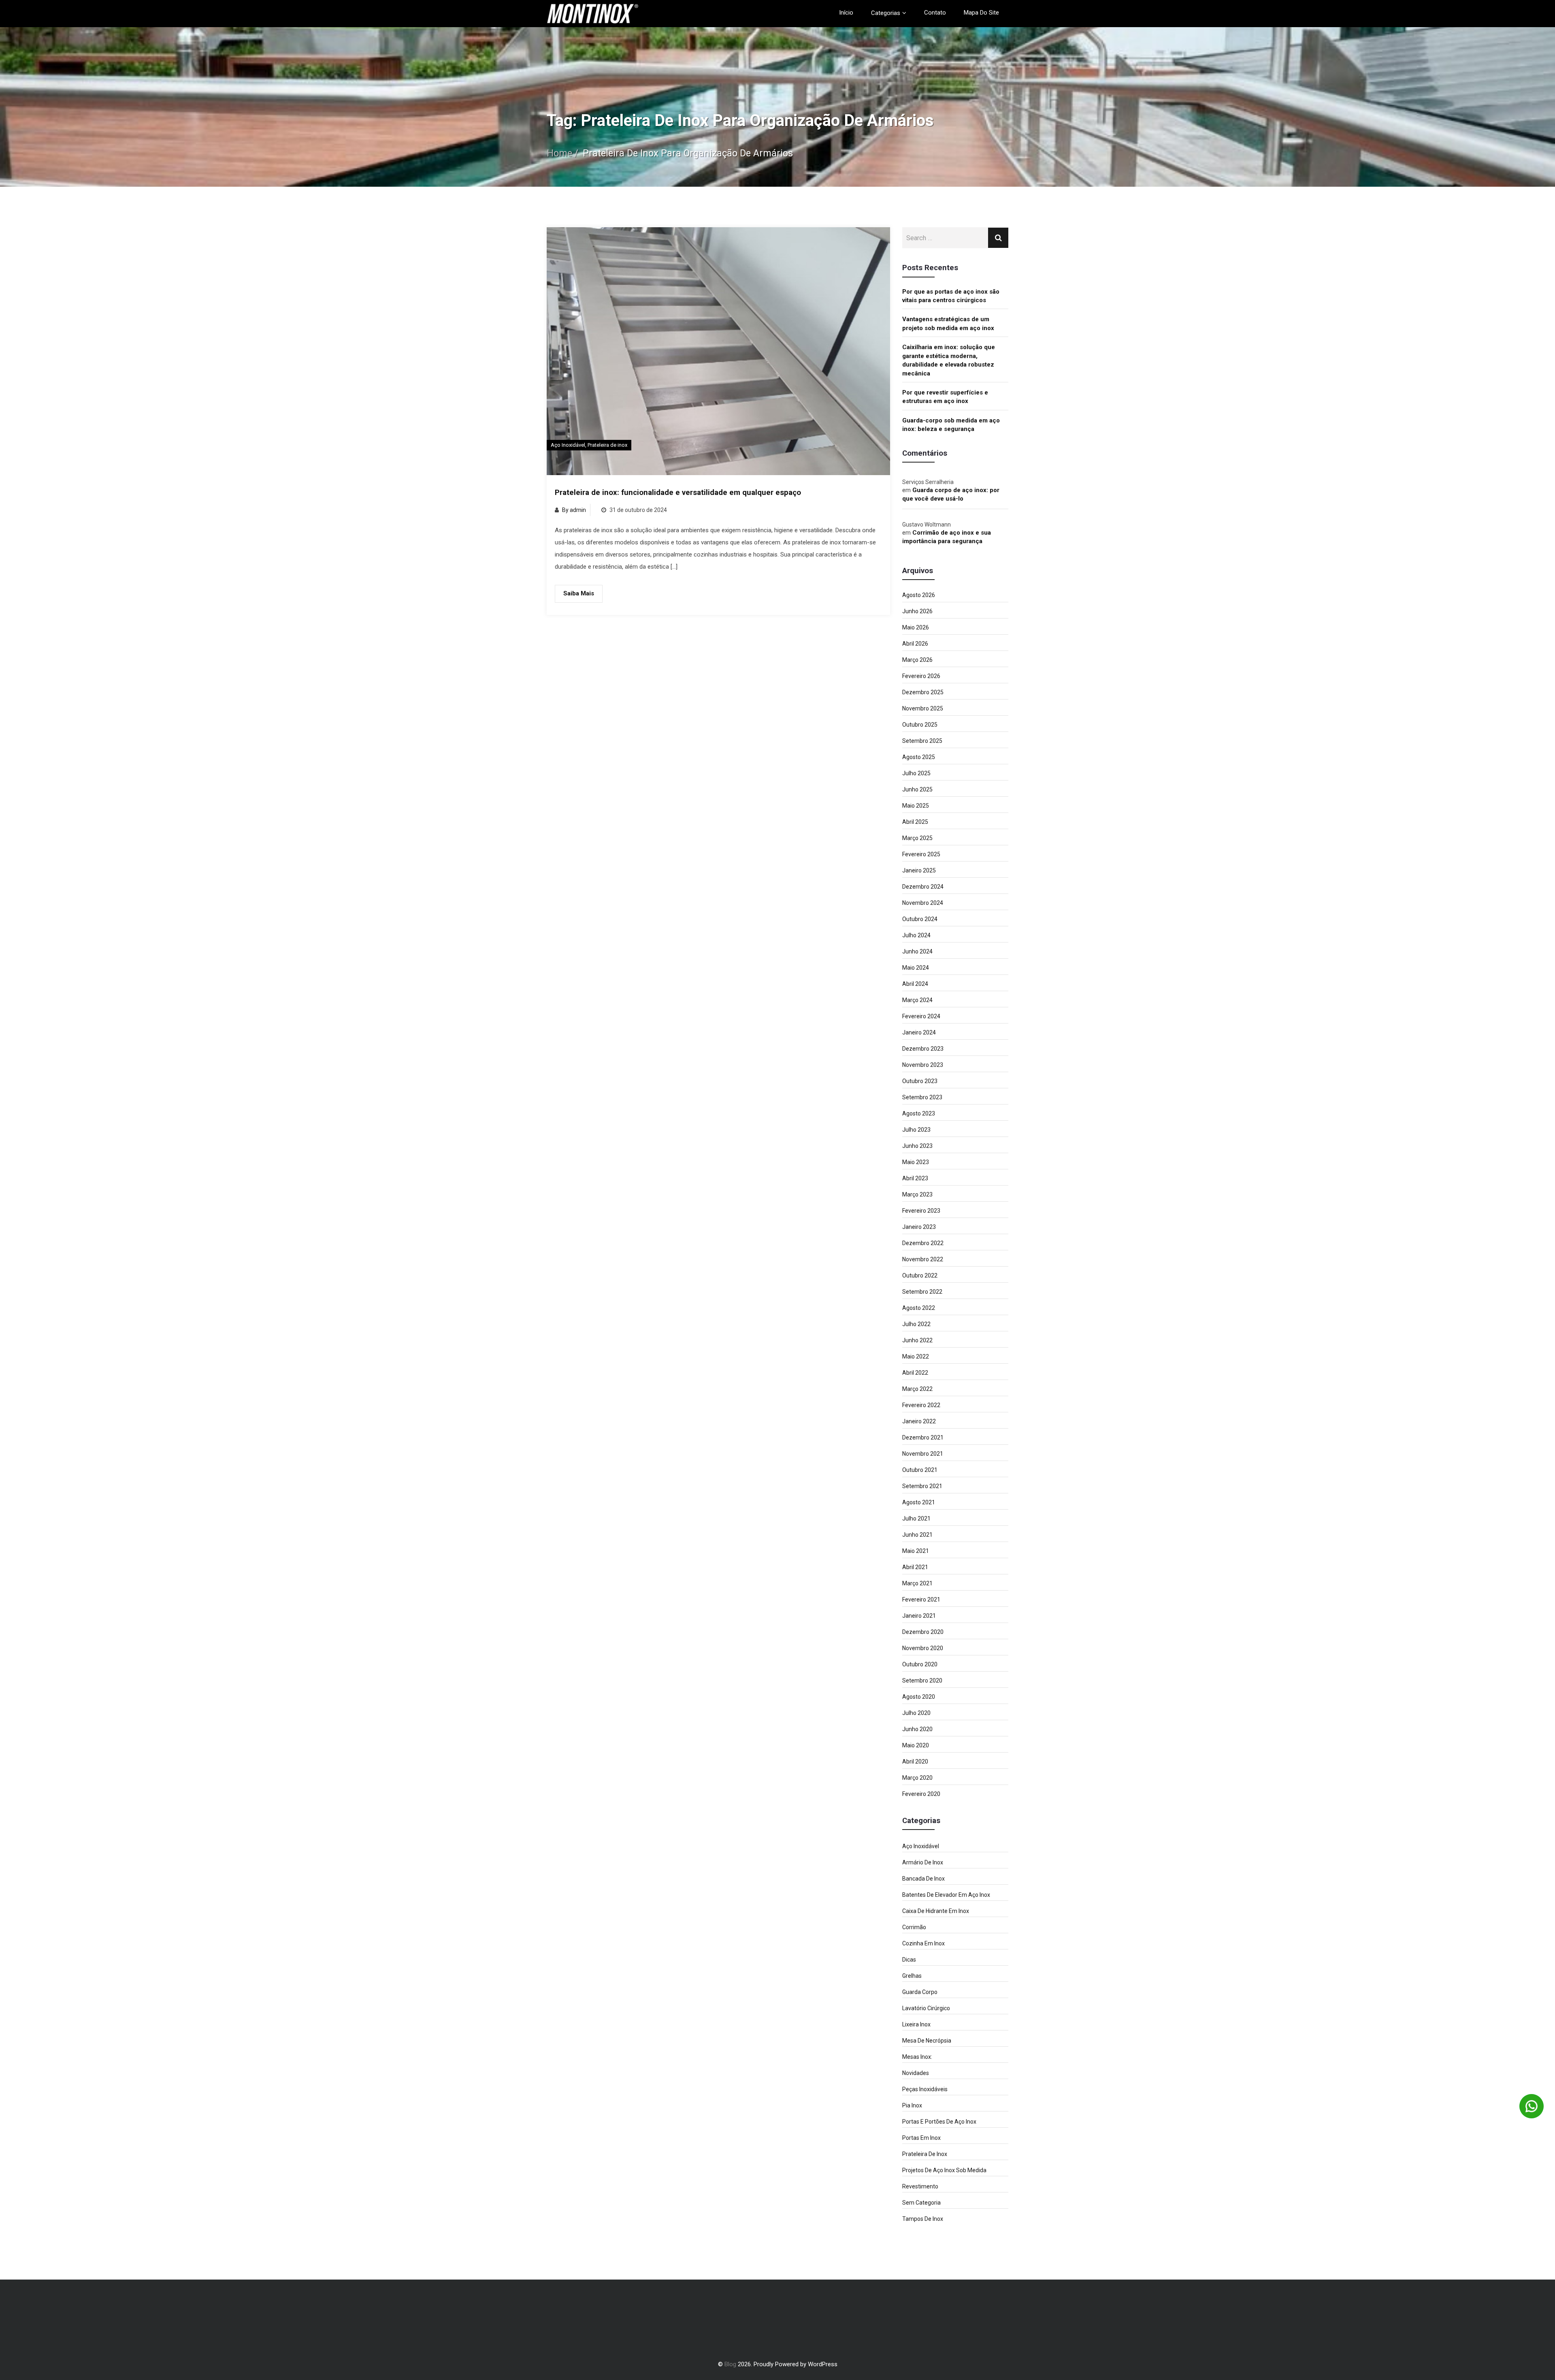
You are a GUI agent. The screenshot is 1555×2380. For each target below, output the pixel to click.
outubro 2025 (920, 725)
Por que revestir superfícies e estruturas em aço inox (945, 397)
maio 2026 (916, 627)
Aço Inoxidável (568, 445)
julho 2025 (916, 773)
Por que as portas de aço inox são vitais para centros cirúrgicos (951, 296)
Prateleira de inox (607, 445)
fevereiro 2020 (921, 1794)
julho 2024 (916, 935)
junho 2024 (917, 951)
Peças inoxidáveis (925, 2089)
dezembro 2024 (923, 887)
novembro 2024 (923, 903)
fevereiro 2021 (921, 1599)
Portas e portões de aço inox (939, 2122)
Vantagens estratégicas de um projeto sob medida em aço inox (948, 323)
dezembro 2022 (923, 1243)
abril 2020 (915, 1762)
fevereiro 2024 (921, 1016)
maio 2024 (916, 968)
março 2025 (917, 838)
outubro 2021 (920, 1470)
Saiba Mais (579, 593)
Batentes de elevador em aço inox (946, 1895)
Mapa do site (981, 13)
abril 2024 (915, 984)
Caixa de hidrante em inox (936, 1911)
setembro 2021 (922, 1486)
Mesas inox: (917, 2057)
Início (846, 13)
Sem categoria (921, 2203)
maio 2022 (916, 1356)
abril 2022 (915, 1373)
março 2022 (917, 1389)
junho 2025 (917, 789)
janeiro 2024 (919, 1032)
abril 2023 (915, 1178)
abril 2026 (915, 644)
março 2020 (917, 1778)
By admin (574, 510)
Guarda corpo (920, 1992)
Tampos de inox (923, 2219)
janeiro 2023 (919, 1227)
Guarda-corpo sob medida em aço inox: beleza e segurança (951, 425)
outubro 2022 (920, 1275)
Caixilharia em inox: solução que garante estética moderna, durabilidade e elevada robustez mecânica (949, 360)
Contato (935, 13)
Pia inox (912, 2105)
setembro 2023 (922, 1097)
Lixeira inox (916, 2024)
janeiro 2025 (919, 870)
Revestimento (920, 2186)
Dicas (909, 1960)
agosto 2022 (919, 1308)
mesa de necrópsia (927, 2041)
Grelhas (912, 1976)
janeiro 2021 (919, 1616)
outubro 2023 (920, 1081)
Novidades (916, 2073)
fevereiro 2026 (921, 676)
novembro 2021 (923, 1454)
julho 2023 (916, 1130)
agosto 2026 (919, 595)
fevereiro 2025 (921, 854)
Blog (730, 2364)
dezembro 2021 (923, 1437)
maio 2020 (916, 1745)
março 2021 (917, 1583)
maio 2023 (916, 1162)
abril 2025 (915, 822)
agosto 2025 (919, 757)
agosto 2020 (919, 1697)
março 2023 (917, 1194)
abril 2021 (915, 1567)
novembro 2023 (923, 1065)
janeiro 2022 (919, 1421)
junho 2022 (917, 1340)
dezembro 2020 (923, 1632)
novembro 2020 (923, 1648)
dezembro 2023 (923, 1049)
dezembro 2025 (923, 692)
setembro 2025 (922, 741)
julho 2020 (916, 1713)
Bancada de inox (923, 1879)
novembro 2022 (923, 1259)
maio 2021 (916, 1551)
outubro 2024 (920, 919)
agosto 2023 (919, 1113)
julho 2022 (916, 1324)
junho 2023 (917, 1146)
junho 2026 (917, 611)
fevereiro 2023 (921, 1211)
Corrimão (914, 1927)
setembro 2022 (922, 1292)
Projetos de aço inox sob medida (944, 2170)
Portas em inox (921, 2138)
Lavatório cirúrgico (926, 2008)
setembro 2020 (922, 1681)
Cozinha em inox (923, 1943)
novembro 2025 (923, 708)
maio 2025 (916, 806)
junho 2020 (917, 1729)
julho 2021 (916, 1518)
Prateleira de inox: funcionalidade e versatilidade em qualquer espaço (678, 493)
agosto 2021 (919, 1502)
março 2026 (917, 660)
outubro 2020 (920, 1664)
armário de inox (923, 1862)
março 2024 (917, 1000)
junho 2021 (917, 1535)
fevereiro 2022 (921, 1405)
